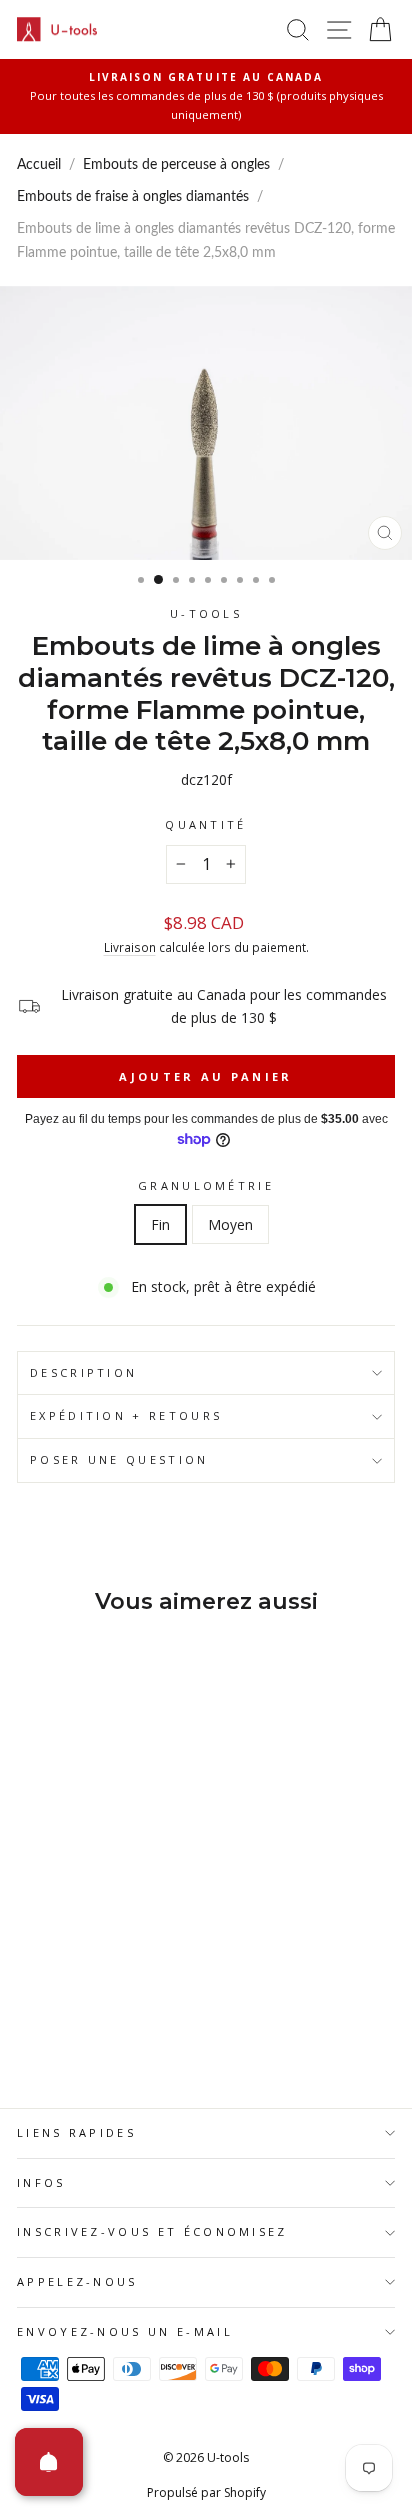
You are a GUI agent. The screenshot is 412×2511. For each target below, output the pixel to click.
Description (83, 1372)
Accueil (39, 165)
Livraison (130, 947)
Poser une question (119, 1459)
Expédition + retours (126, 1415)
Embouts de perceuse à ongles (176, 165)
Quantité (206, 824)
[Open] (49, 2462)
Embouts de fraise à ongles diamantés (133, 197)
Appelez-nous (77, 2281)
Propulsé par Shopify (206, 2492)
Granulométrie (206, 1185)
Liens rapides (76, 2132)
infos (41, 2182)
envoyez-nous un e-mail (125, 2331)
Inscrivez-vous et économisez (152, 2231)
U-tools (206, 613)
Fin (160, 1224)
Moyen (230, 1224)
